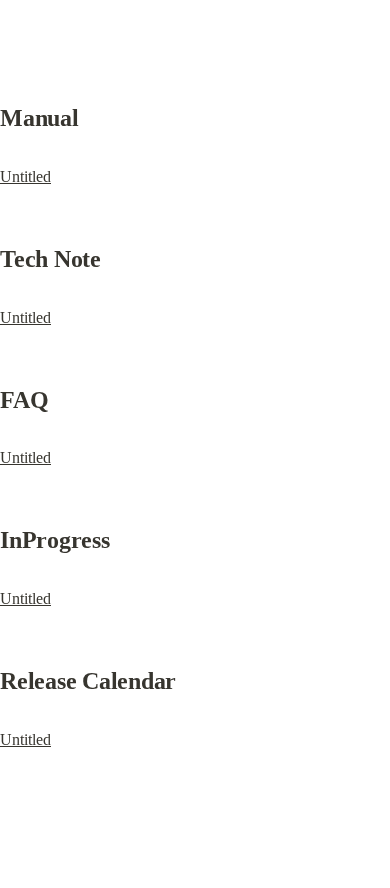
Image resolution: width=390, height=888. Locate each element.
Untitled (25, 176)
